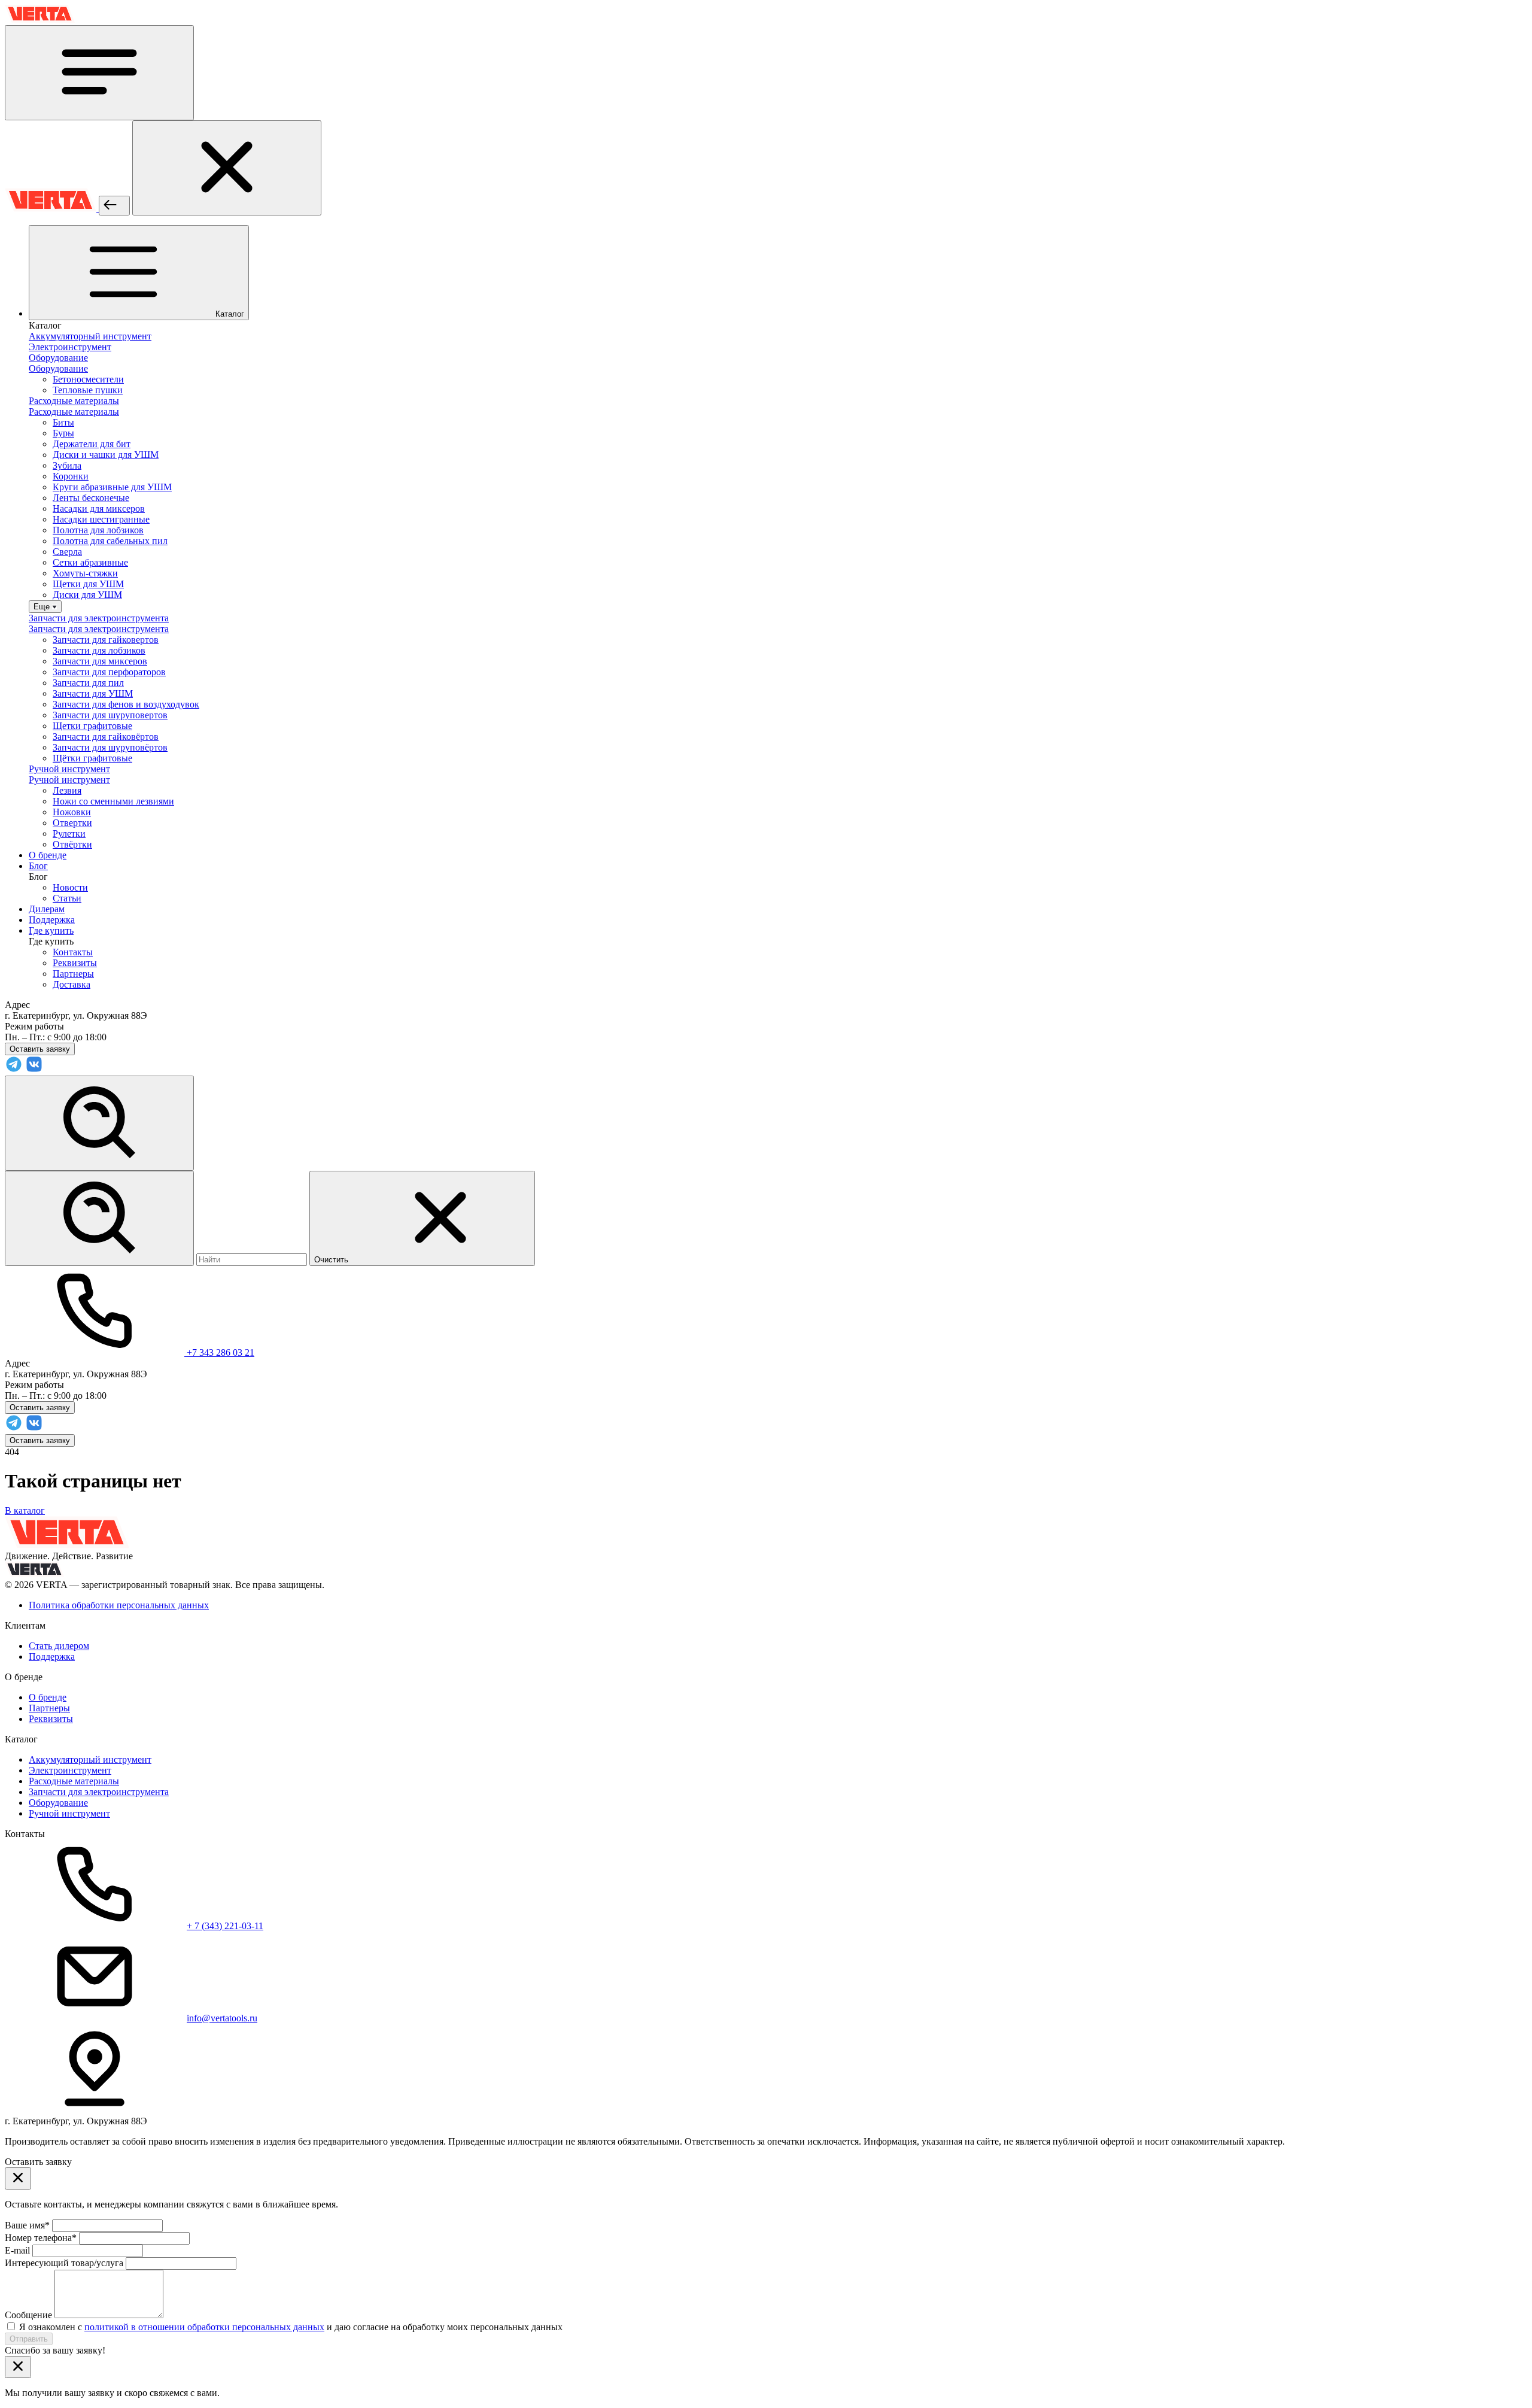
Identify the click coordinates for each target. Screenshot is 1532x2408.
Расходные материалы (74, 1781)
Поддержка (52, 1657)
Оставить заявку (40, 1440)
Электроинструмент (70, 1770)
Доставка (72, 984)
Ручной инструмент (69, 1813)
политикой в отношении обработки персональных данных (204, 2327)
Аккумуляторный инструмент (90, 1759)
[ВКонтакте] (34, 1070)
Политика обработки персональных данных (119, 1605)
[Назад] (114, 206)
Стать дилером (59, 1646)
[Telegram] (14, 1070)
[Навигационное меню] (99, 73)
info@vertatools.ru (222, 2018)
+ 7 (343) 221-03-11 (225, 1926)
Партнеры (73, 974)
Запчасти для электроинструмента (99, 1792)
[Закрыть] (227, 168)
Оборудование (58, 1803)
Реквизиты (75, 963)
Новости (70, 887)
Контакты (73, 952)
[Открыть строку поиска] (99, 1123)
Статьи (67, 898)
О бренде (48, 1697)
